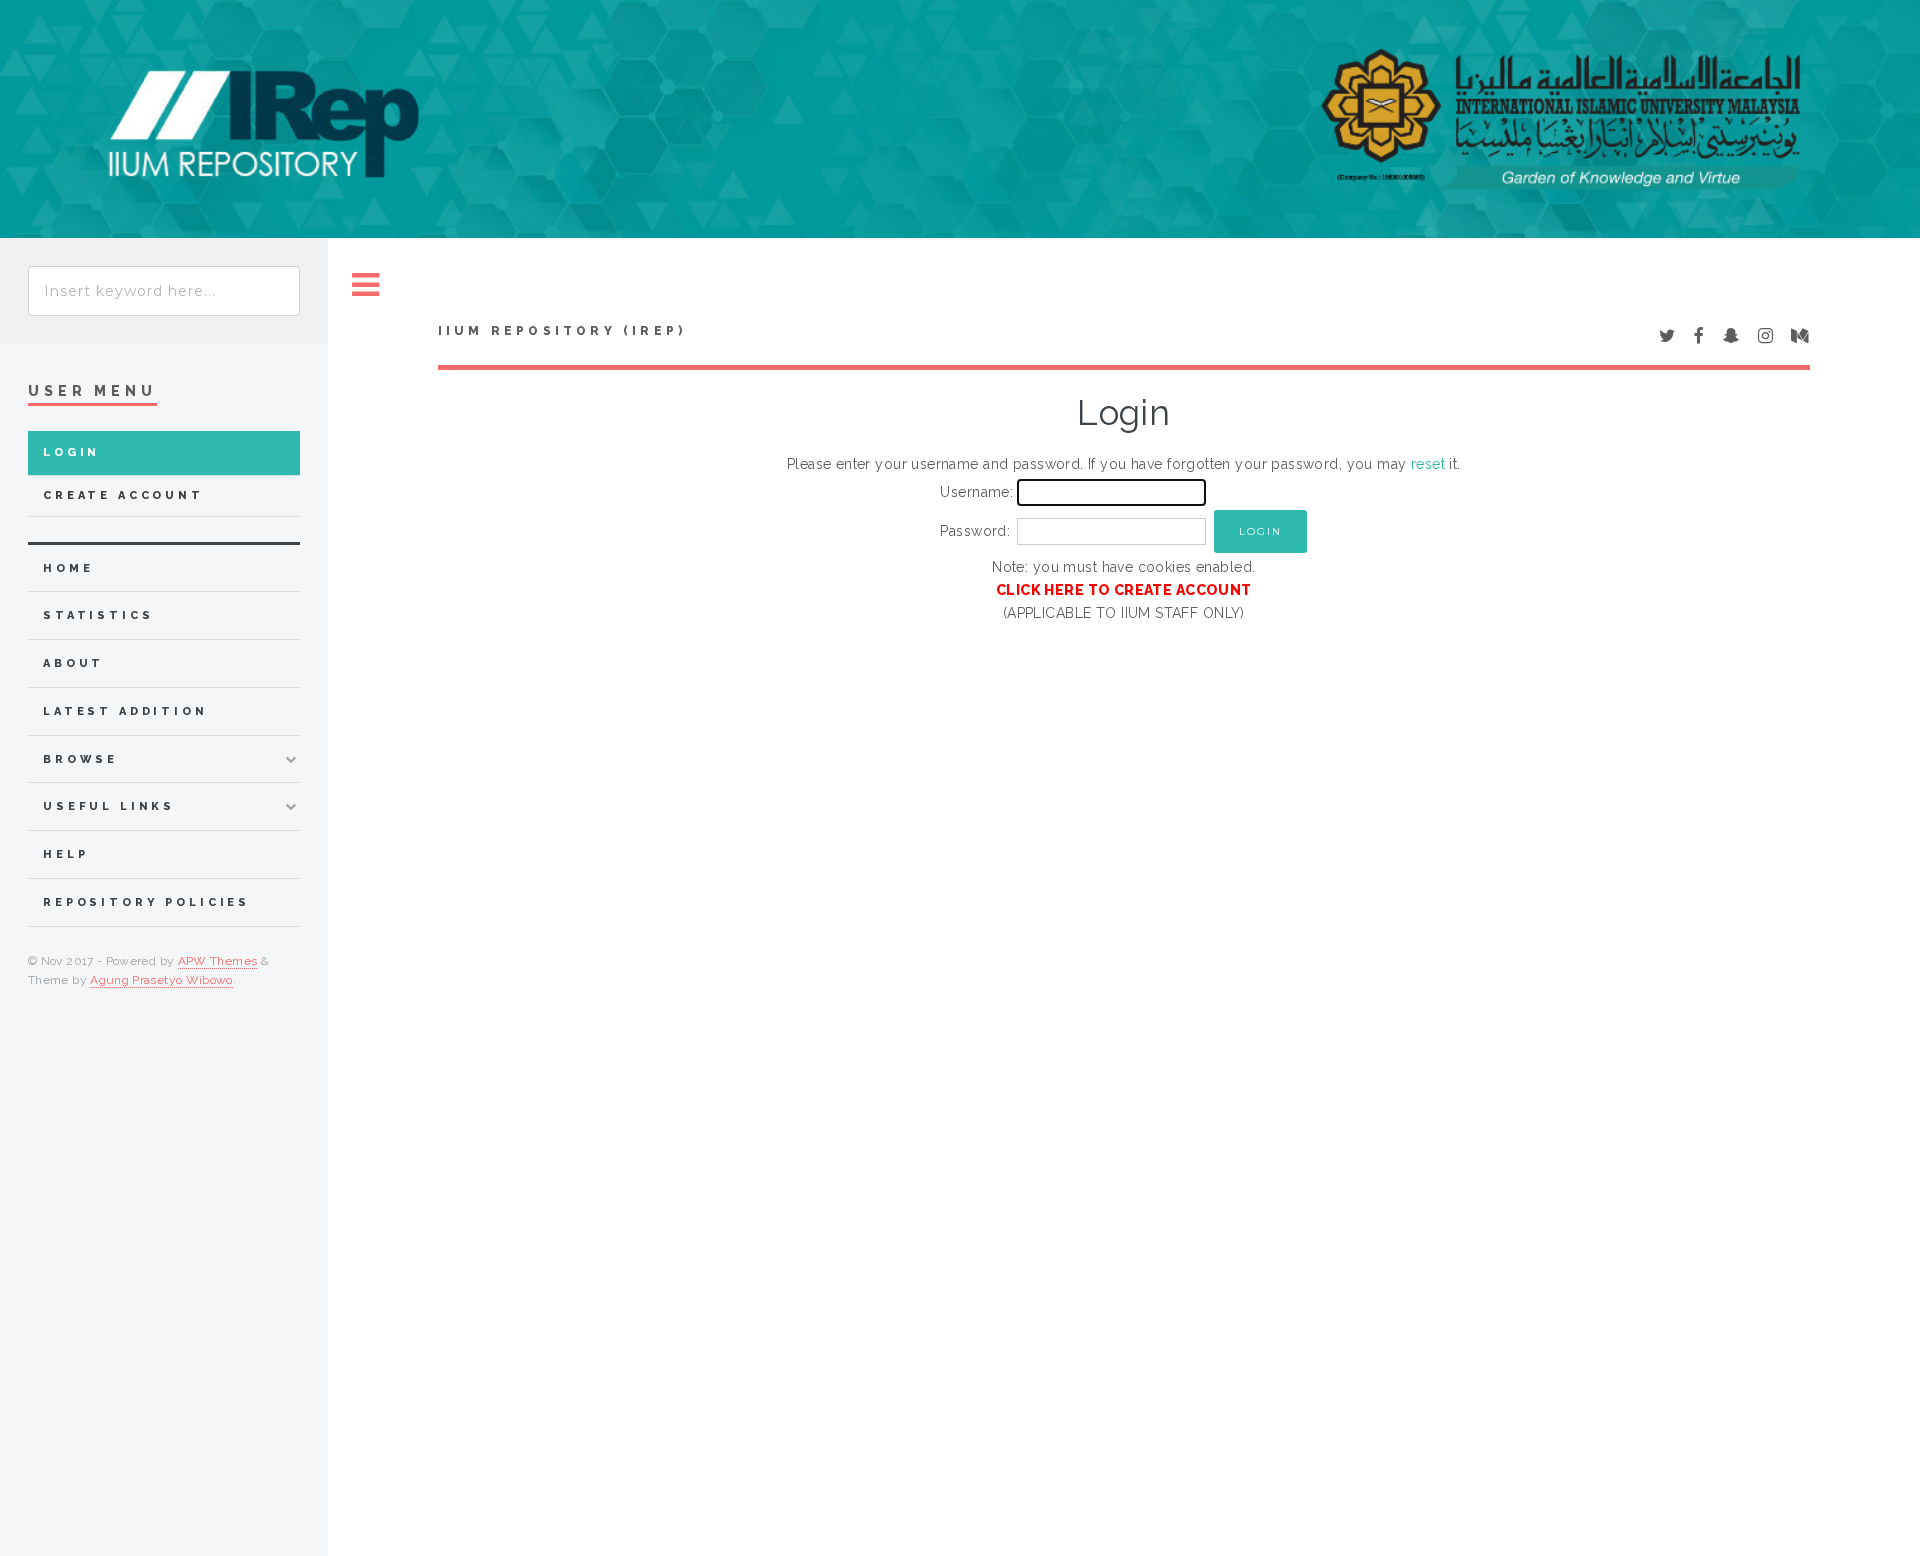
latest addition (125, 711)
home (68, 568)
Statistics (98, 615)
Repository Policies (146, 902)
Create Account (123, 495)
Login (71, 452)
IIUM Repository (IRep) (562, 331)
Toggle (366, 285)
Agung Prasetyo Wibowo (161, 980)
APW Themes (218, 961)
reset (1428, 464)
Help (65, 854)
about (73, 663)
